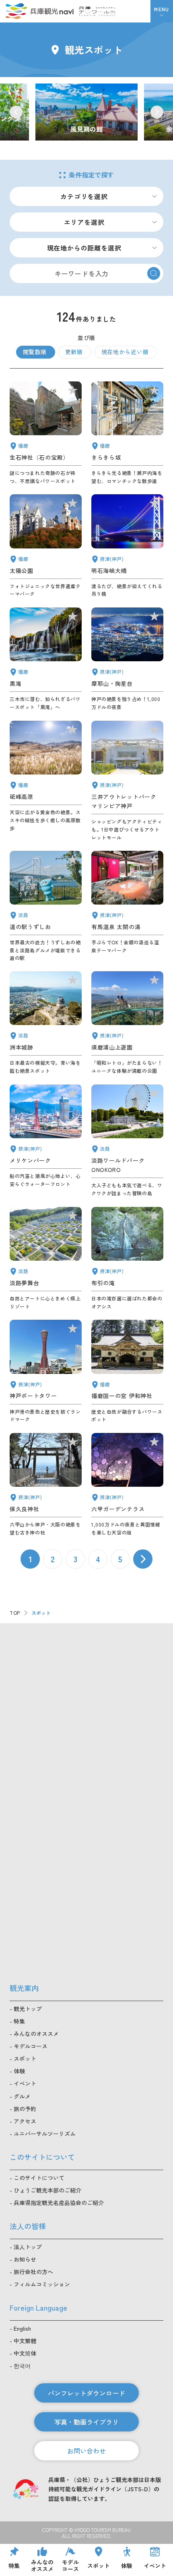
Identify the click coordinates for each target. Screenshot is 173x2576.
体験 (19, 2071)
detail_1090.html (46, 781)
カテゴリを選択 (84, 196)
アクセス (25, 2121)
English (22, 2328)
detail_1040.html (46, 659)
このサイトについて (39, 2178)
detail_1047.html (46, 433)
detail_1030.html (127, 906)
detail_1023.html (127, 1259)
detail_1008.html (46, 1372)
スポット (25, 2058)
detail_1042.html (127, 1372)
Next (157, 112)
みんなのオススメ (36, 2034)
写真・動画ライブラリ (86, 2422)
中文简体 (25, 2353)
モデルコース (31, 2046)
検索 (154, 273)
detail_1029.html (127, 1485)
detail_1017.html (127, 1023)
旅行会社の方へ (33, 2272)
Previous (16, 112)
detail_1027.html (127, 546)
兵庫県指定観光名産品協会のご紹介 (59, 2203)
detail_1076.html (46, 906)
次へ (143, 1559)
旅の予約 (25, 2109)
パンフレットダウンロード (86, 2393)
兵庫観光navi (39, 11)
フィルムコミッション (42, 2284)
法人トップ (28, 2247)
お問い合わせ (86, 2451)
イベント (25, 2083)
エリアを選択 (84, 222)
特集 (19, 2021)
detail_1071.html (46, 1259)
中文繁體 (25, 2341)
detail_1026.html (127, 659)
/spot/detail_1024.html (86, 112)
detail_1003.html (46, 1141)
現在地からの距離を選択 (84, 248)
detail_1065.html (46, 1023)
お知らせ (25, 2259)
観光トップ (28, 2009)
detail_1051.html (46, 546)
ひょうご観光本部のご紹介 (47, 2190)
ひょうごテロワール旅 (97, 11)
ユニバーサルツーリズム (45, 2134)
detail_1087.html (127, 433)
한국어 (22, 2366)
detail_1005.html (127, 781)
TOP (15, 1613)
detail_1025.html (46, 1485)
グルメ (22, 2096)
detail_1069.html (127, 1141)
